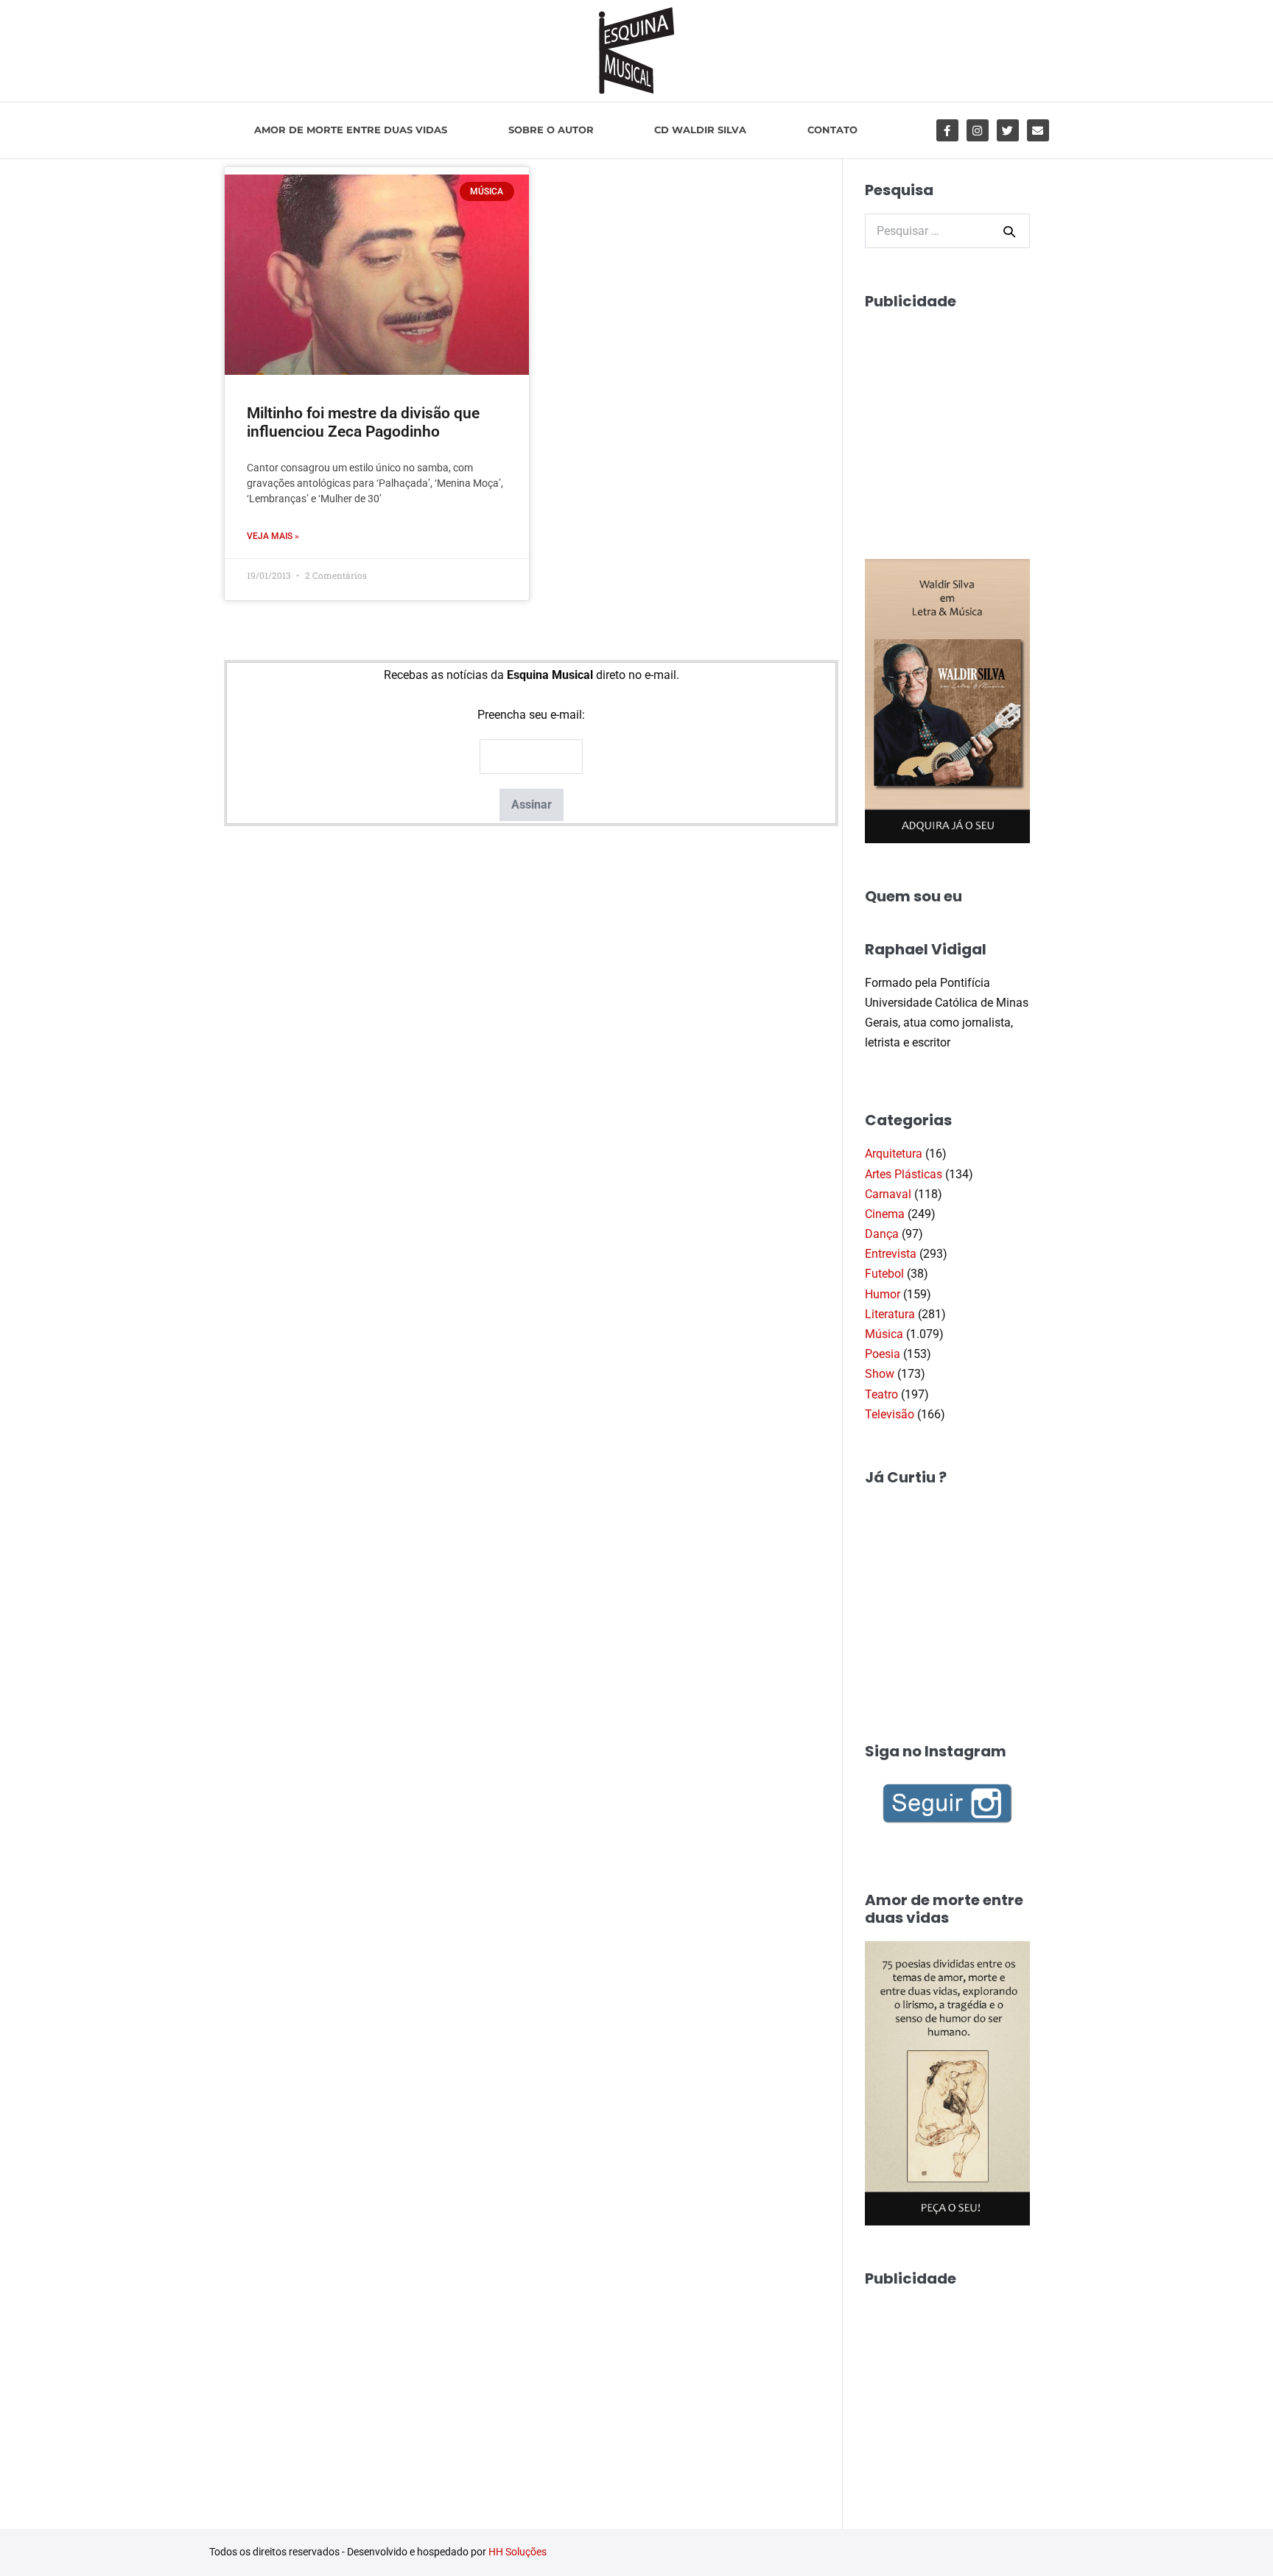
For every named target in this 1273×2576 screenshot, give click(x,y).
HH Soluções (518, 2552)
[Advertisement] (975, 417)
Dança (882, 1234)
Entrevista (891, 1254)
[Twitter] (1008, 130)
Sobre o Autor (551, 130)
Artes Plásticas (904, 1174)
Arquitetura (894, 1154)
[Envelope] (1038, 130)
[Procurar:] (947, 231)
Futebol (884, 1274)
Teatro (881, 1394)
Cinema (885, 1214)
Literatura (890, 1314)
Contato (832, 130)
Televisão (890, 1414)
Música (884, 1334)
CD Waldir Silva (700, 130)
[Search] (1009, 231)
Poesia (883, 1354)
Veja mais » (273, 536)
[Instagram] (978, 130)
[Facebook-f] (947, 130)
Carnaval (888, 1194)
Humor (883, 1294)
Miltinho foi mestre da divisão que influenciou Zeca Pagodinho (363, 422)
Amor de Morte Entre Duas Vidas (351, 130)
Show (880, 1374)
